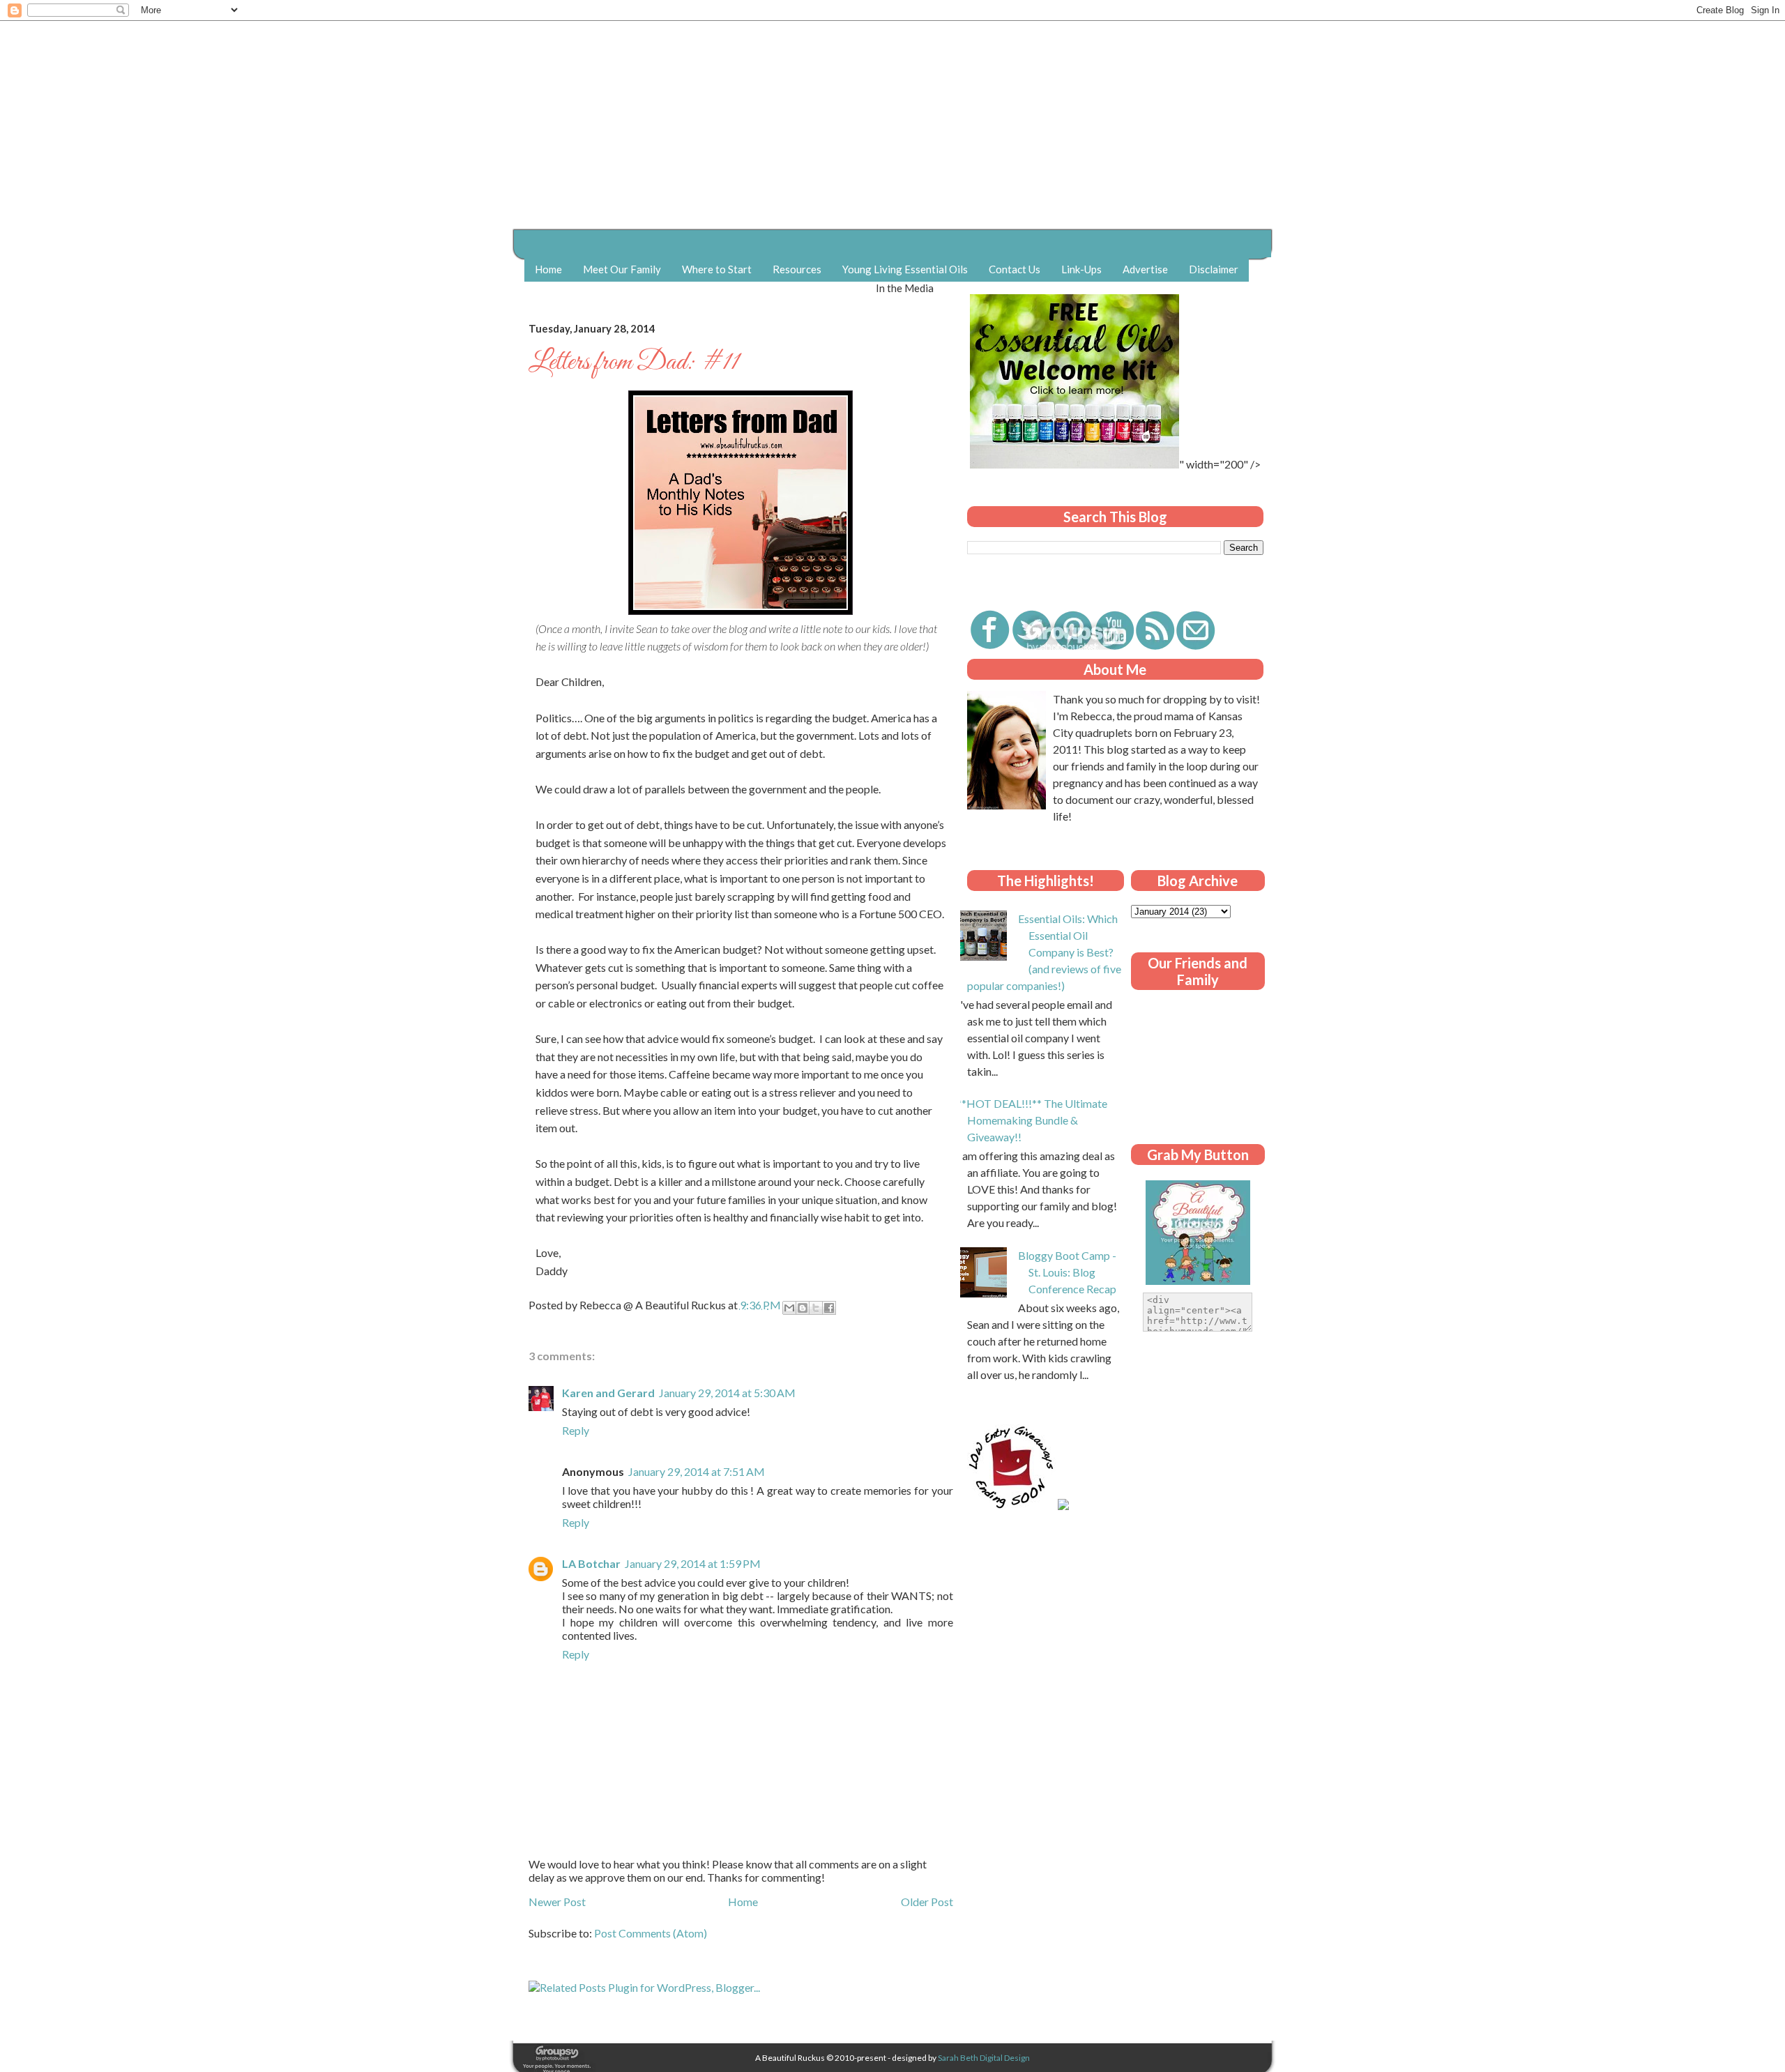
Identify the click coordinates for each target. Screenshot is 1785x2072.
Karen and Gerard (608, 1393)
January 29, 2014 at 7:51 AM (697, 1471)
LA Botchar (591, 1563)
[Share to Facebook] (829, 1308)
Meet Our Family (622, 269)
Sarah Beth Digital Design (984, 2058)
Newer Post (557, 1902)
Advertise (1145, 269)
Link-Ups (1081, 269)
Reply (576, 1430)
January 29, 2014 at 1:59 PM (693, 1563)
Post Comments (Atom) (651, 1933)
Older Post (927, 1902)
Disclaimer (1214, 269)
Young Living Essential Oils (905, 269)
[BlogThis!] (803, 1308)
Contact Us (1015, 269)
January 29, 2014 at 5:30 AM (727, 1393)
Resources (797, 269)
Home (548, 269)
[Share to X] (816, 1308)
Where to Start (717, 269)
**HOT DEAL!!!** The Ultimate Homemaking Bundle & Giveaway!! (1032, 1120)
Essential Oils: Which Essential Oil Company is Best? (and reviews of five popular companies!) (1044, 952)
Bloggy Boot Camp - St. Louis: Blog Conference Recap (1067, 1272)
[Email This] (789, 1308)
